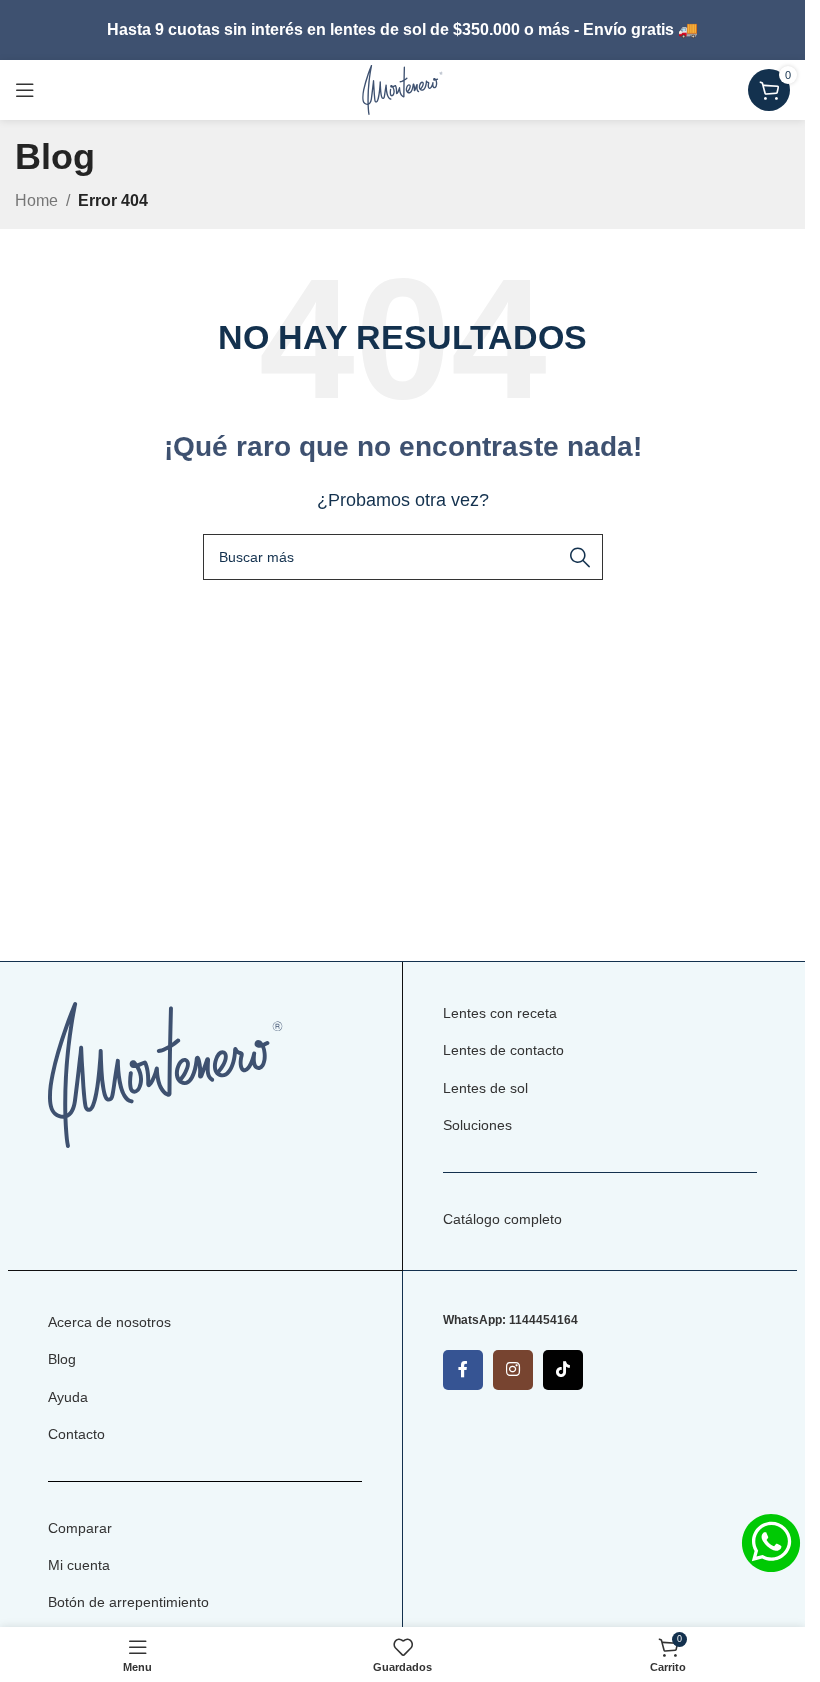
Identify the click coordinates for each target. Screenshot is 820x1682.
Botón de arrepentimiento (128, 1602)
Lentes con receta (500, 1013)
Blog (62, 1359)
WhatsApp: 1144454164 (510, 1320)
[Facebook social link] (463, 1370)
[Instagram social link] (513, 1370)
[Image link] (165, 1073)
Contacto (76, 1434)
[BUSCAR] (580, 557)
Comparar (80, 1528)
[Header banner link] (402, 30)
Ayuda (68, 1397)
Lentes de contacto (503, 1050)
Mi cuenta (79, 1565)
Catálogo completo (502, 1219)
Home (36, 200)
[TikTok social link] (563, 1370)
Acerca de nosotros (109, 1322)
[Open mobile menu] (25, 90)
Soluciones (477, 1125)
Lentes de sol (485, 1088)
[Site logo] (402, 88)
